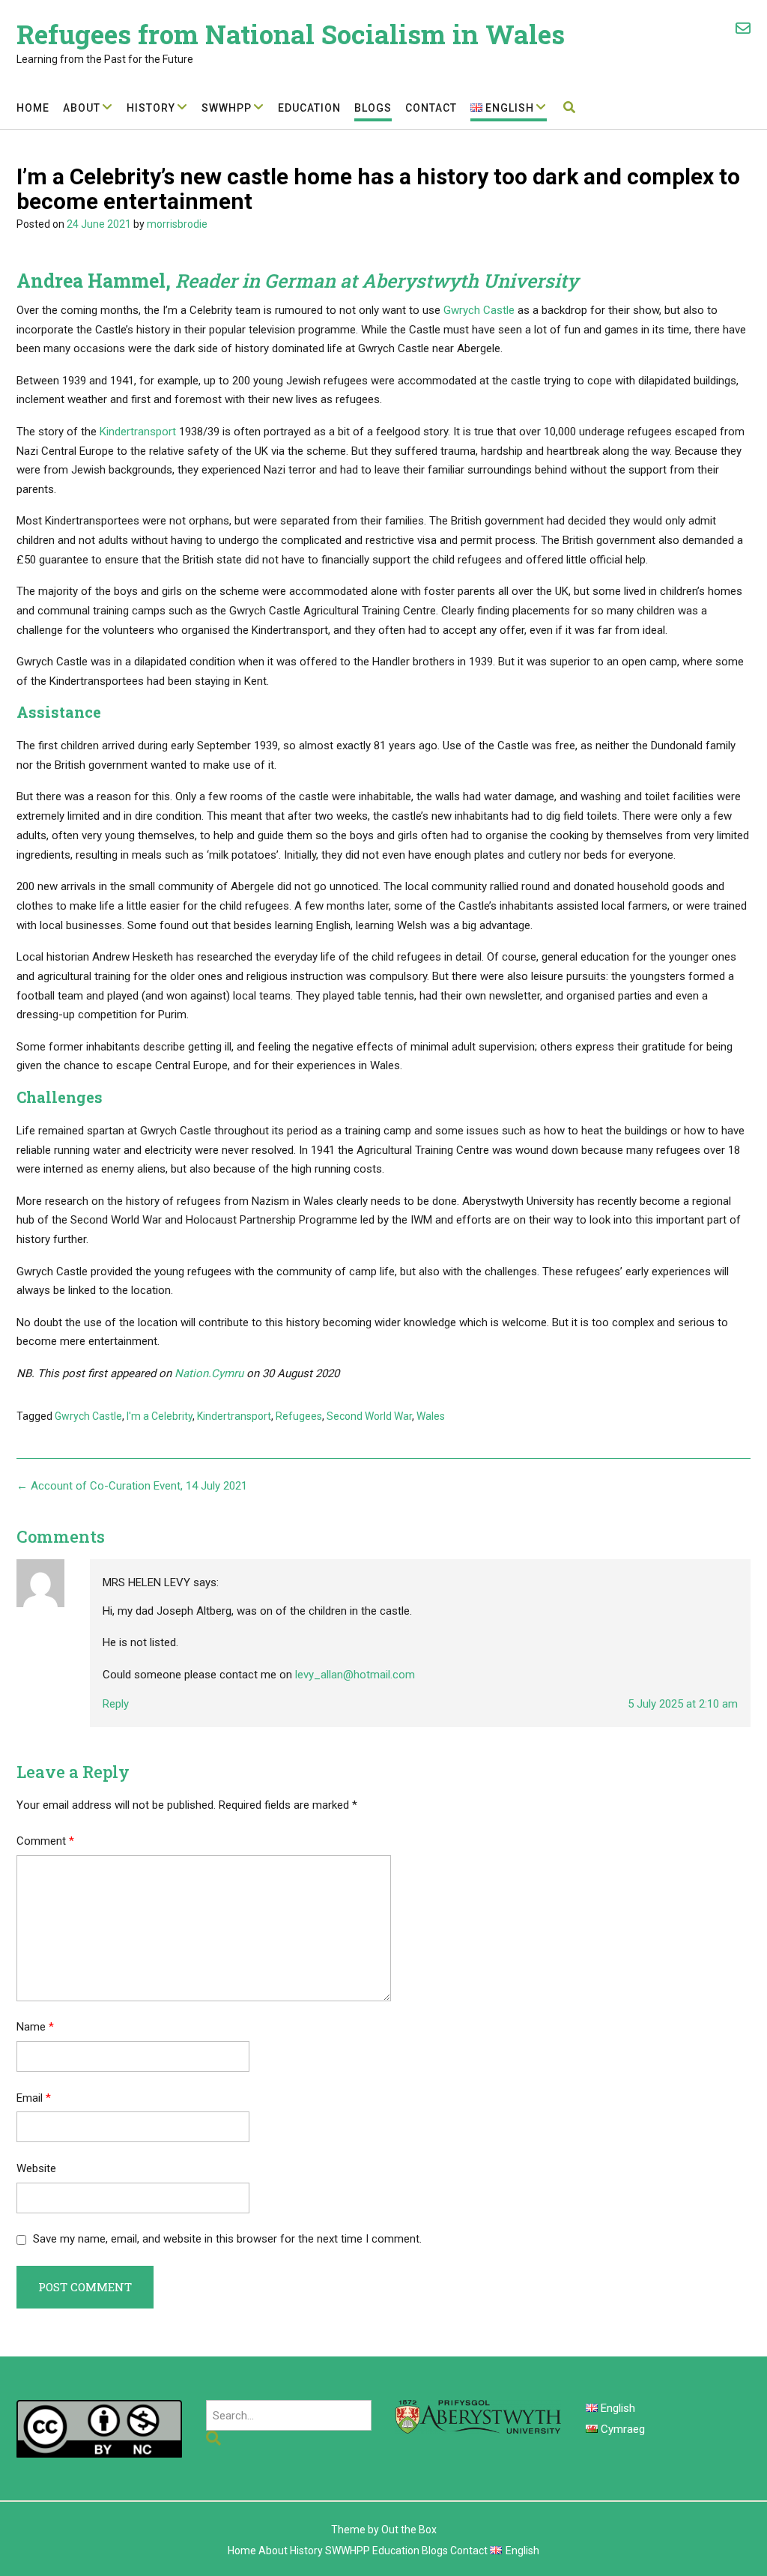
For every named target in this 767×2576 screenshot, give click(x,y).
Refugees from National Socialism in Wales (291, 34)
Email (34, 2098)
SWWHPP (227, 108)
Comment (45, 1841)
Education (309, 108)
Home (33, 108)
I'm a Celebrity (160, 1416)
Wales (431, 1416)
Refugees (299, 1416)
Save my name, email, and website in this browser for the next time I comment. (227, 2239)
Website (36, 2168)
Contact (431, 108)
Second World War (369, 1416)
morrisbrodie (177, 224)
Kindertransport (139, 432)
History (151, 108)
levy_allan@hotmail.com (355, 1675)
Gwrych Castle (479, 310)
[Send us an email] (743, 28)
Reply (116, 1704)
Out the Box (409, 2530)
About (82, 108)
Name (35, 2027)
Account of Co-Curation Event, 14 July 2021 (132, 1486)
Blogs (373, 108)
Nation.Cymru (209, 1373)
